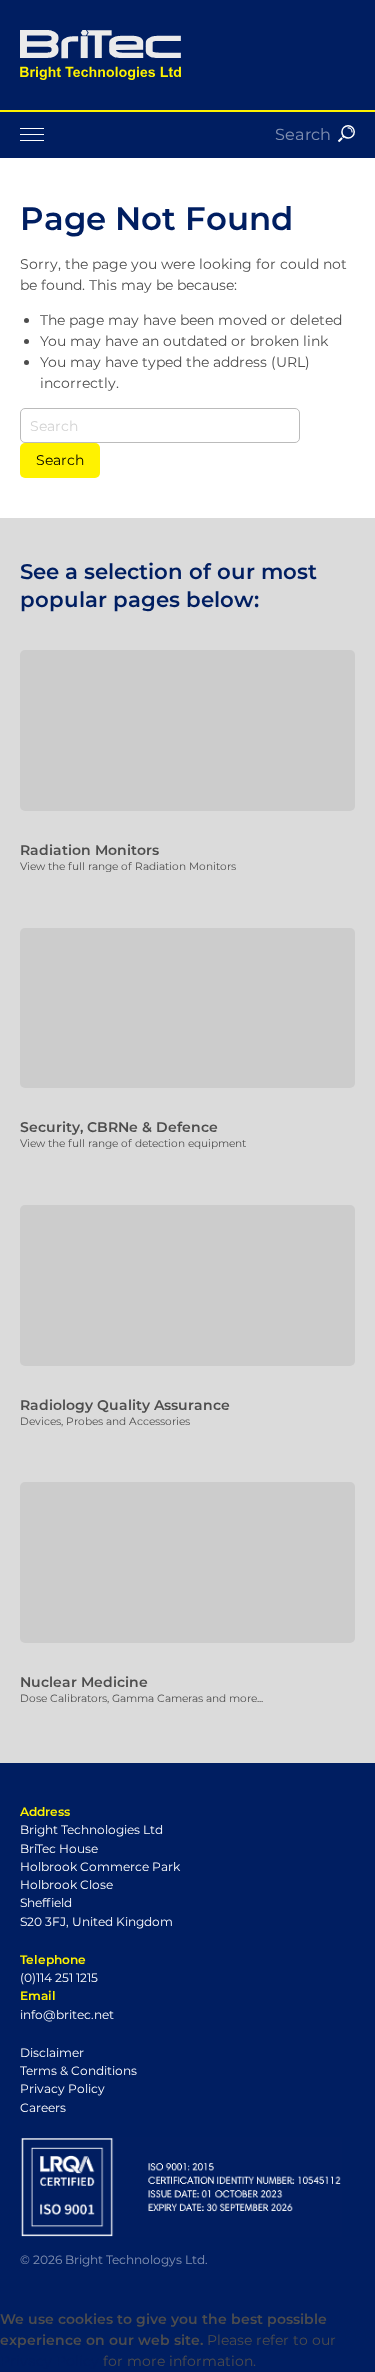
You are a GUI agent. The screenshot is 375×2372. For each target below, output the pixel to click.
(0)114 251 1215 (59, 1977)
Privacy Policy (62, 2088)
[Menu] (187, 134)
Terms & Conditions (78, 2070)
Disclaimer (52, 2052)
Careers (43, 2107)
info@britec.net (67, 2014)
